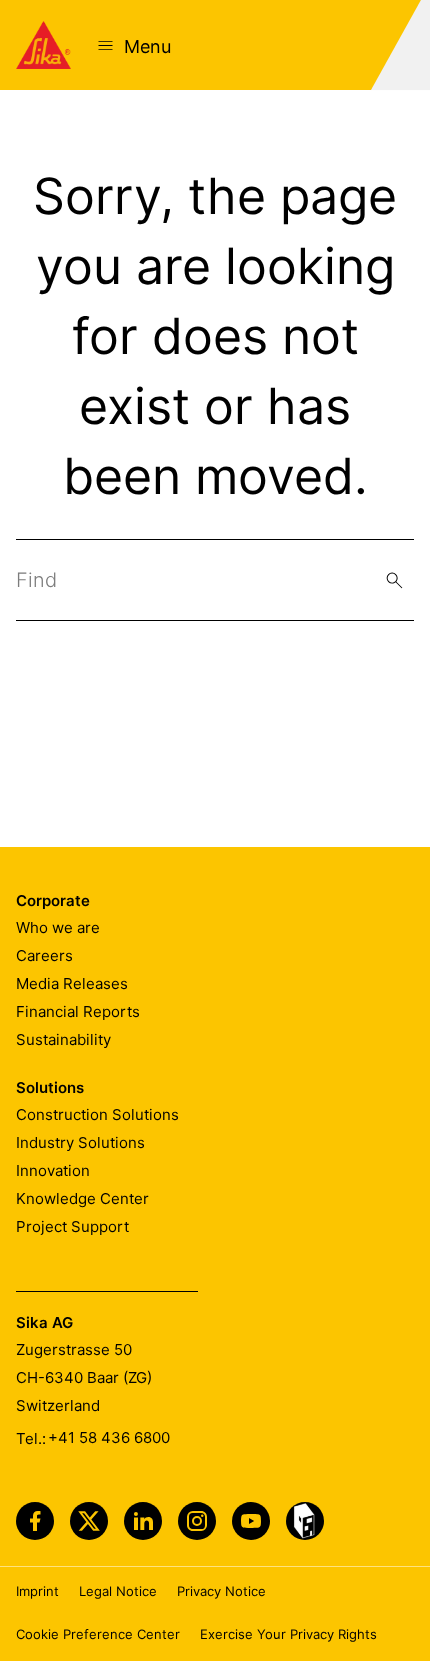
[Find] (394, 580)
